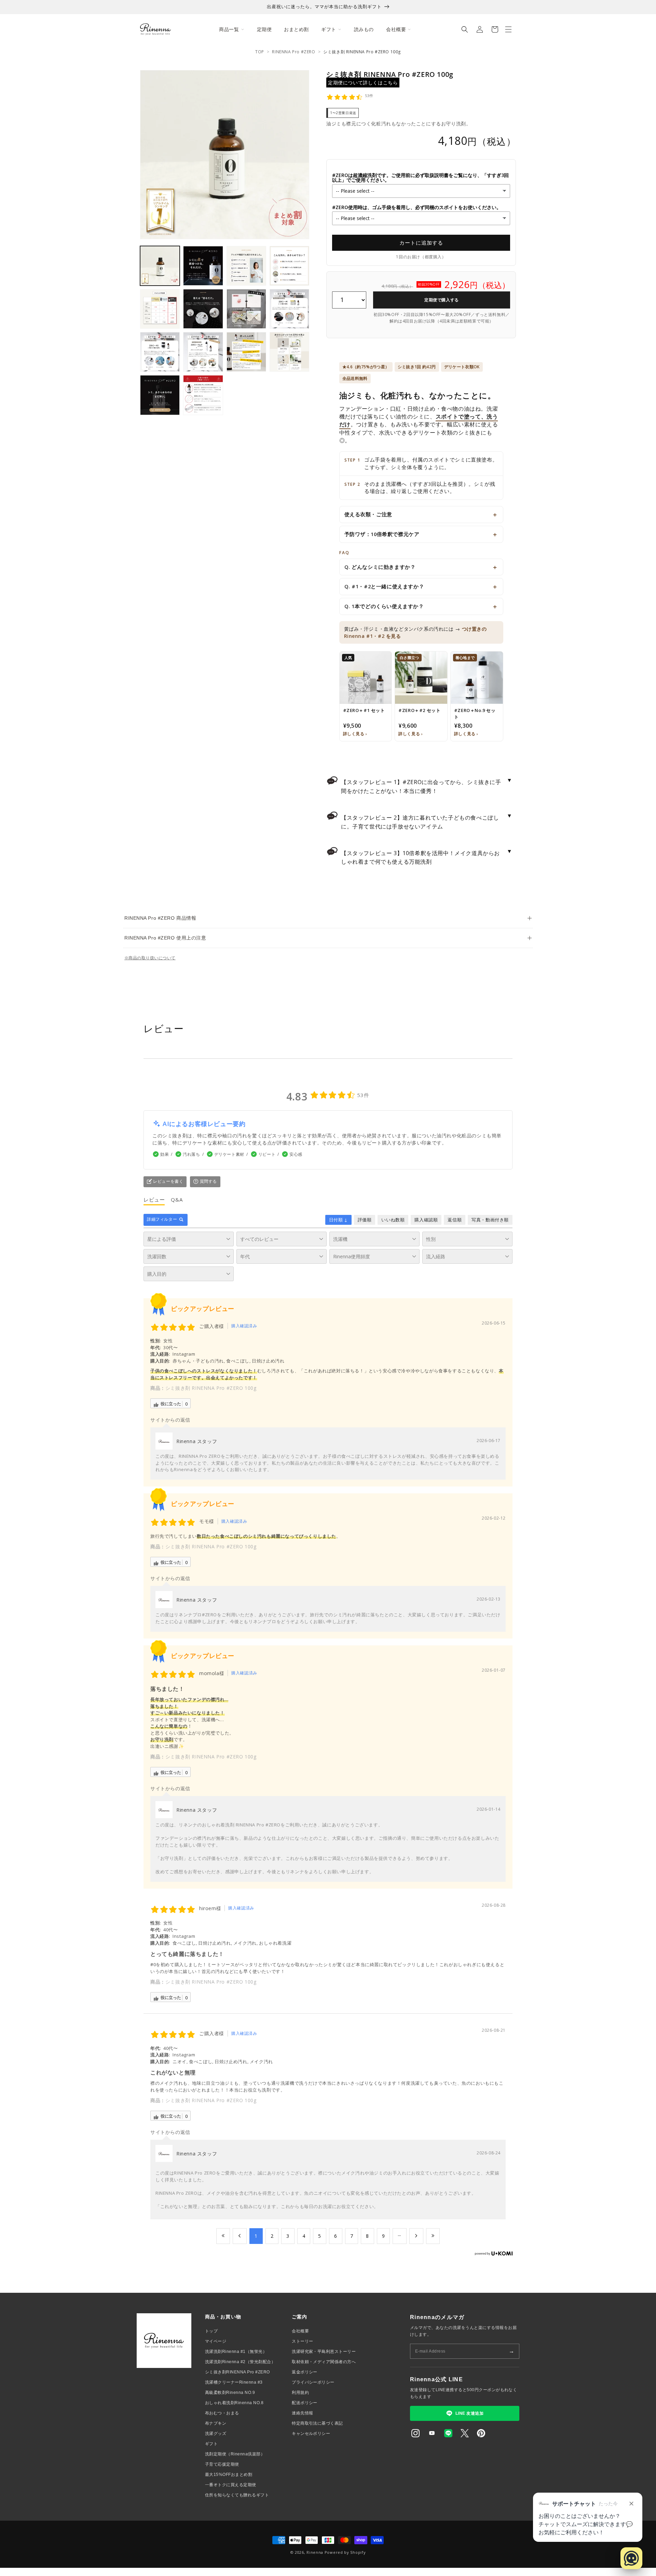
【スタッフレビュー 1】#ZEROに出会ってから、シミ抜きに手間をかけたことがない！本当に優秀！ (427, 785)
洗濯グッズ (216, 2434)
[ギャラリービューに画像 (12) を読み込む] (289, 352)
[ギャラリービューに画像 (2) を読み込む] (203, 266)
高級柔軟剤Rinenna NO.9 (230, 2393)
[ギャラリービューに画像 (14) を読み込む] (203, 395)
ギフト (211, 2444)
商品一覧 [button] (229, 29)
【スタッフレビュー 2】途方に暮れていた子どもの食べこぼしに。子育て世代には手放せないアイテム (427, 821)
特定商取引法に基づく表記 (317, 2423)
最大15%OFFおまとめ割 (229, 2475)
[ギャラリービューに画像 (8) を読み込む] (289, 309)
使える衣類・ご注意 (368, 514)
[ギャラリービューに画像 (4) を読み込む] (289, 266)
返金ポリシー (305, 2372)
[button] (465, 29)
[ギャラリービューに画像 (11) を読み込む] (246, 352)
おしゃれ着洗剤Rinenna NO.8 (234, 2403)
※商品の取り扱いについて (150, 958)
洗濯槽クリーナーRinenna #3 (234, 2382)
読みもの (364, 29)
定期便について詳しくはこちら (363, 83)
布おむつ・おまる (222, 2413)
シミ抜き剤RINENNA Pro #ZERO (237, 2372)
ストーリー (302, 2341)
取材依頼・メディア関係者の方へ (324, 2362)
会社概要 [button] (396, 29)
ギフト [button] (329, 29)
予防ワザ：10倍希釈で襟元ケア (382, 534)
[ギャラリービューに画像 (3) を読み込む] (246, 266)
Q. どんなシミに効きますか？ (380, 567)
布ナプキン (216, 2423)
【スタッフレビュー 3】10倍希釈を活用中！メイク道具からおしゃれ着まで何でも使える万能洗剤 (427, 857)
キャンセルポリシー (311, 2434)
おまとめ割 (296, 29)
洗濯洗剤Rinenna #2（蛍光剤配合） (240, 2362)
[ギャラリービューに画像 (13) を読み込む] (160, 395)
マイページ (216, 2341)
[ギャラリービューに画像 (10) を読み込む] (203, 352)
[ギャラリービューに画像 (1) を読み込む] (160, 266)
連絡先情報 (302, 2413)
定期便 (264, 29)
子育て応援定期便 (222, 2464)
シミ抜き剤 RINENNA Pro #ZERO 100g (211, 1388)
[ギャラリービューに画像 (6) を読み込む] (203, 309)
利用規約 (300, 2393)
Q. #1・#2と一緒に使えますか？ (384, 586)
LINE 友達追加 (469, 2413)
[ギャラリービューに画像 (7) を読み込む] (246, 309)
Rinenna (315, 2552)
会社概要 (300, 2331)
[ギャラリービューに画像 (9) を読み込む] (160, 352)
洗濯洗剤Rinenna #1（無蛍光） (236, 2352)
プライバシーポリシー (313, 2382)
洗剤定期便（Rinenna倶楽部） (235, 2454)
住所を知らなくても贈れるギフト (237, 2495)
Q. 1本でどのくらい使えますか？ (384, 606)
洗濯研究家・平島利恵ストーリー (324, 2352)
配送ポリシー (305, 2403)
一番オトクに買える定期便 (231, 2485)
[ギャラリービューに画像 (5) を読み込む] (160, 309)
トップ (211, 2331)
